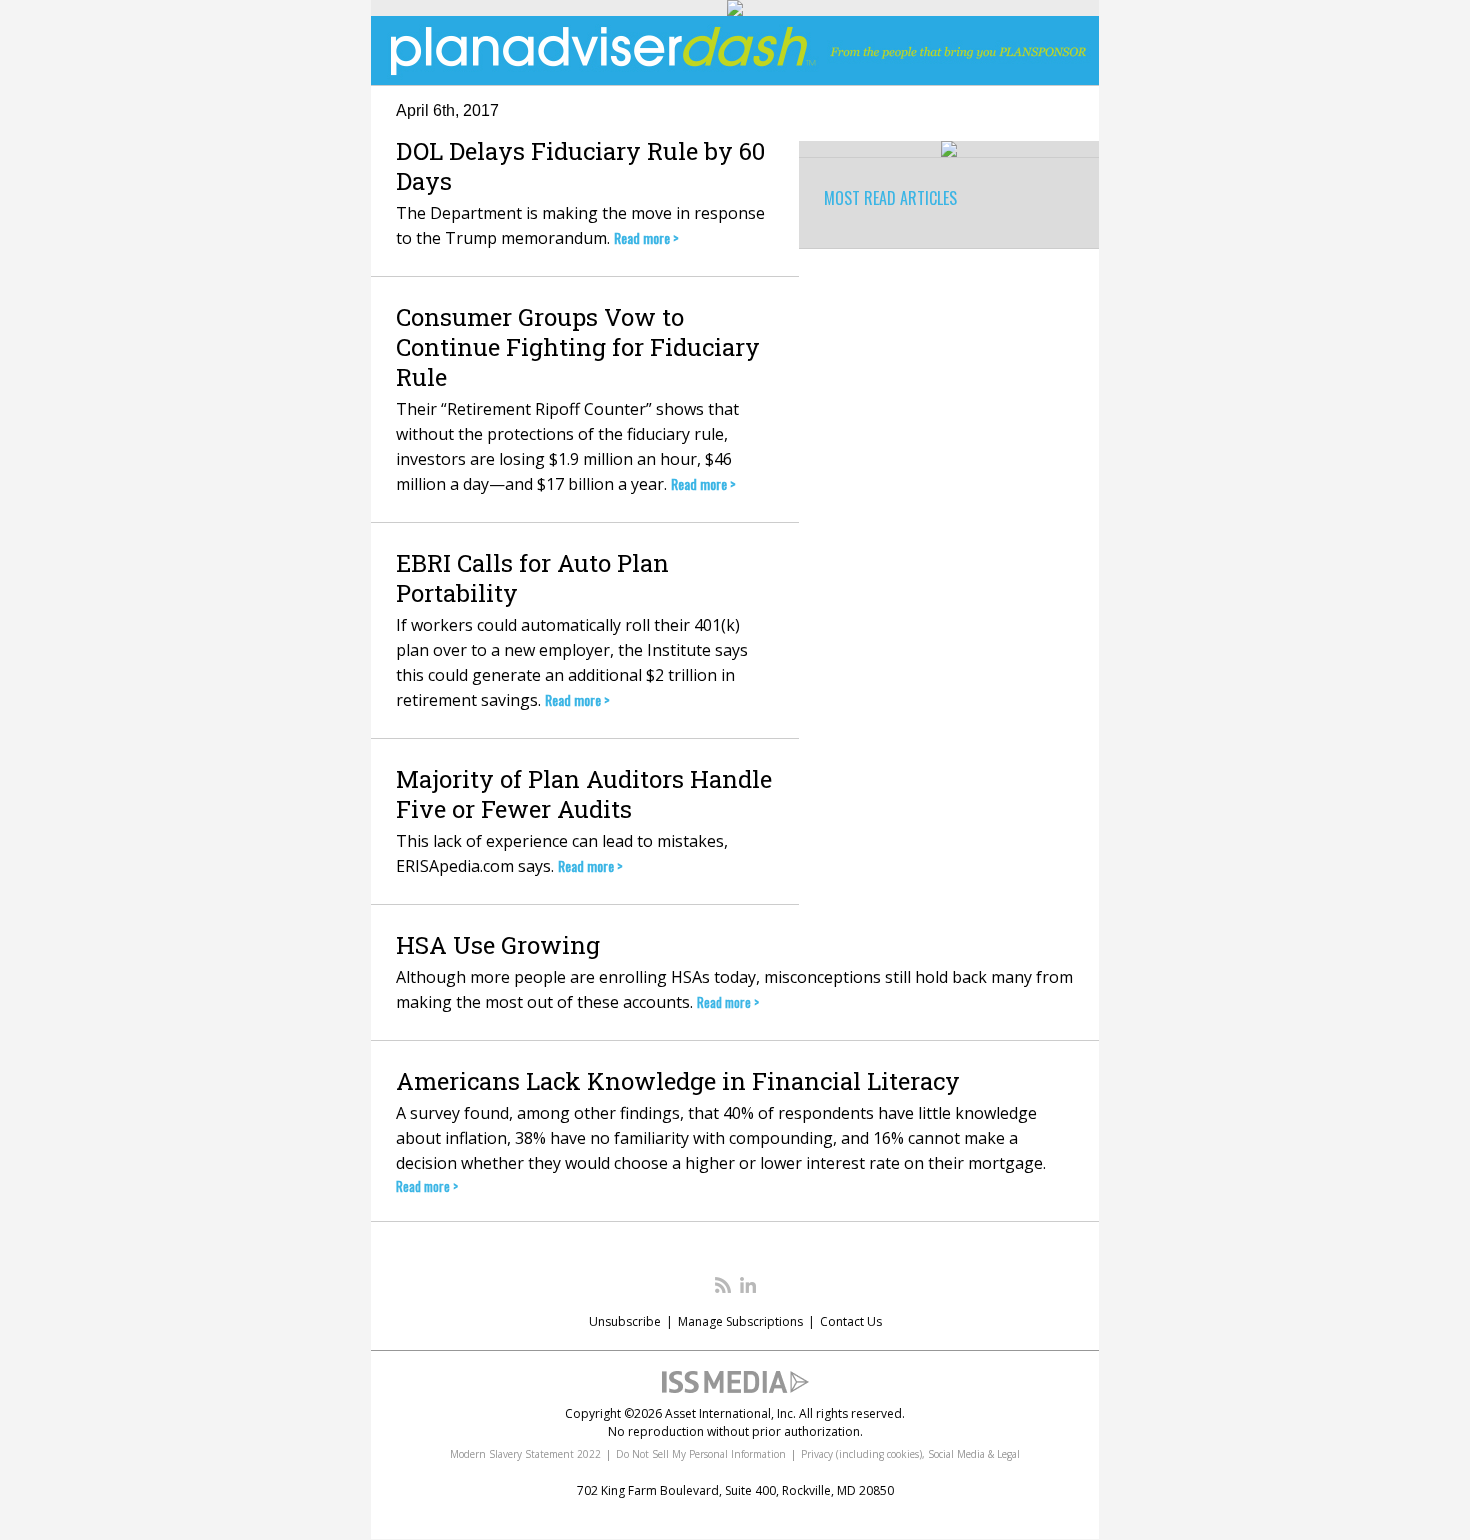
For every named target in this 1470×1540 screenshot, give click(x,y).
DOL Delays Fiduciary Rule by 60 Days (580, 166)
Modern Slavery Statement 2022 (525, 1454)
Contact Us (851, 1321)
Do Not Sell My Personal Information (701, 1454)
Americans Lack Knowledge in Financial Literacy (678, 1081)
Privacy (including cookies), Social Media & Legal (910, 1454)
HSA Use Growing (498, 945)
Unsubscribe (625, 1321)
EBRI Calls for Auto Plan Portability (532, 578)
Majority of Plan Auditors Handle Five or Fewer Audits (584, 794)
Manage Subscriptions (740, 1321)
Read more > (646, 237)
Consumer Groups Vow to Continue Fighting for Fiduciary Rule (578, 347)
